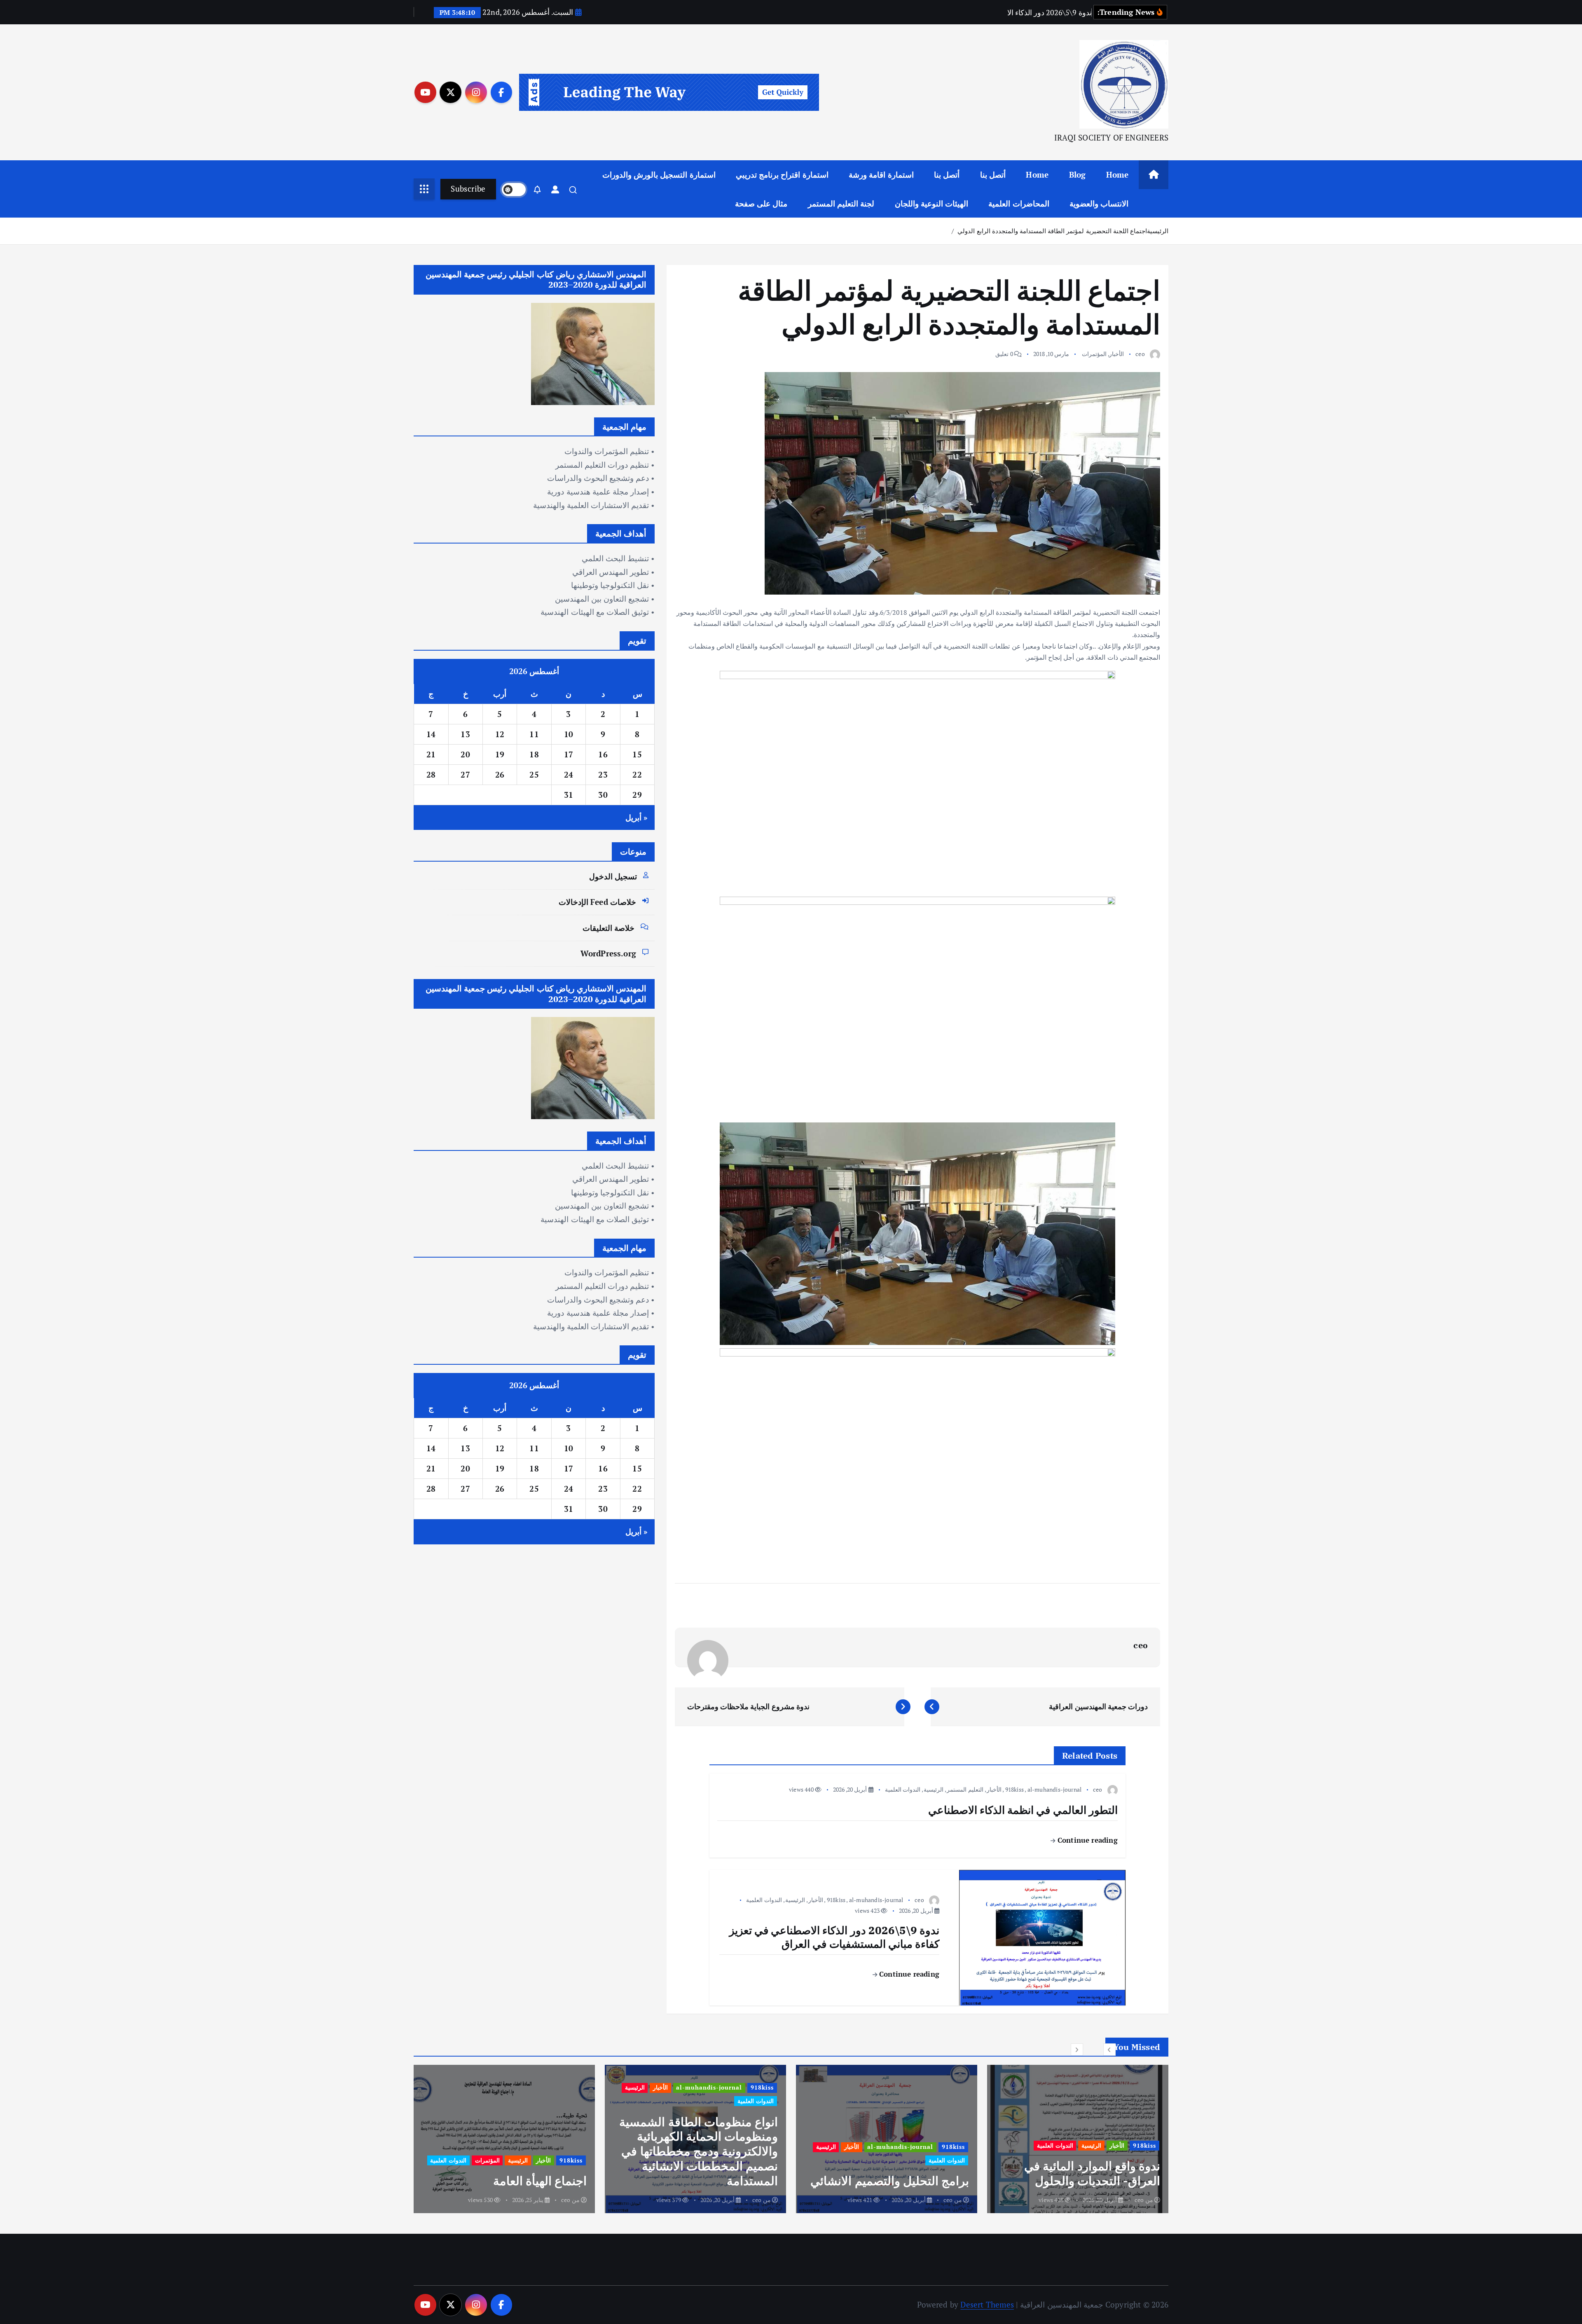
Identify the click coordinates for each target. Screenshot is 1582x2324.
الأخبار (1116, 354)
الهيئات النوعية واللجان (931, 203)
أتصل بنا (993, 175)
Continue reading (1086, 1840)
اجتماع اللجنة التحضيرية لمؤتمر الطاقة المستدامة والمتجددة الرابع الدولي (1052, 231)
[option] (1078, 2139)
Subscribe (468, 189)
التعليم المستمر (965, 1789)
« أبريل (637, 817)
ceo (1140, 354)
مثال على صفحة (761, 203)
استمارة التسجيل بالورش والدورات (659, 175)
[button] (1109, 2050)
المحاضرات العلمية (1019, 203)
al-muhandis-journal (1055, 1789)
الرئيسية (1158, 231)
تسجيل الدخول (613, 876)
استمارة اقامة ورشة (881, 175)
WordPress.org (608, 953)
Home (1117, 175)
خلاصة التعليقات (608, 928)
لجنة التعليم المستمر (841, 203)
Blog (1078, 175)
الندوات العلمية (903, 1789)
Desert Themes (987, 2304)
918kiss (1014, 1789)
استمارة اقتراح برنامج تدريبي (782, 175)
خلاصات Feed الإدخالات (597, 902)
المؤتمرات (1094, 354)
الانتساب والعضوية (1099, 203)
